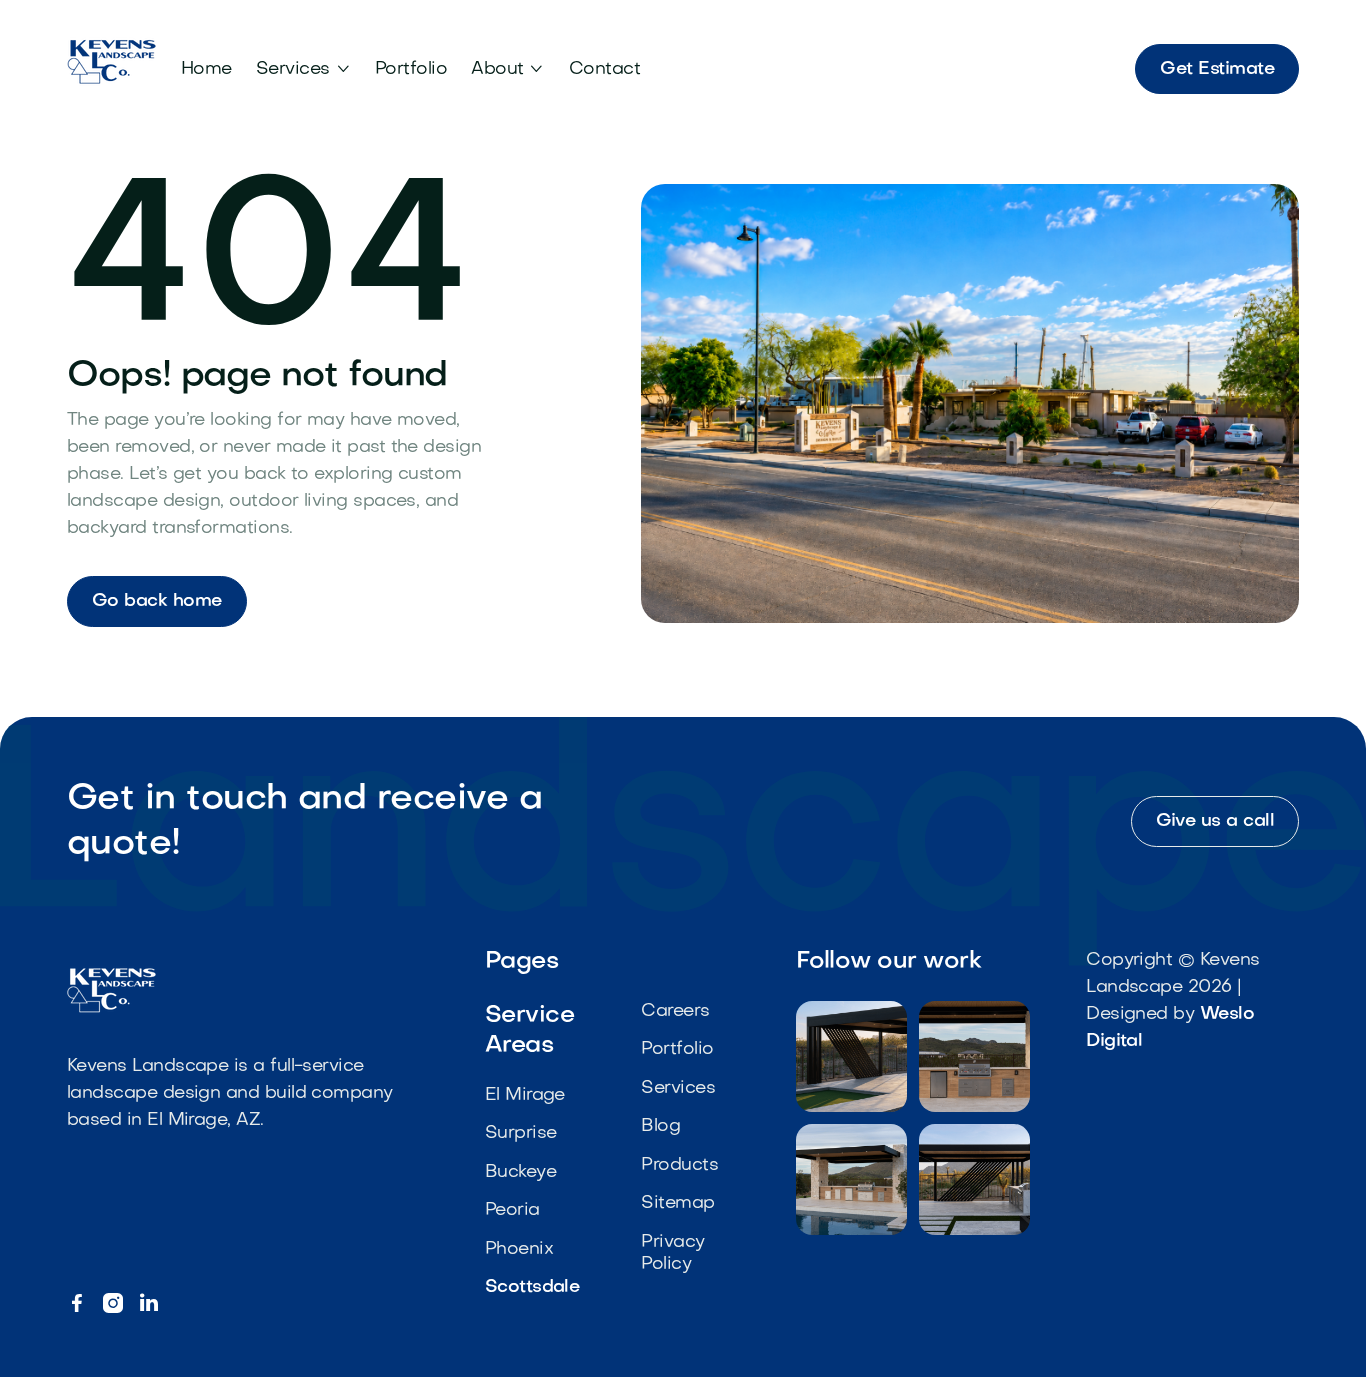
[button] (303, 69)
